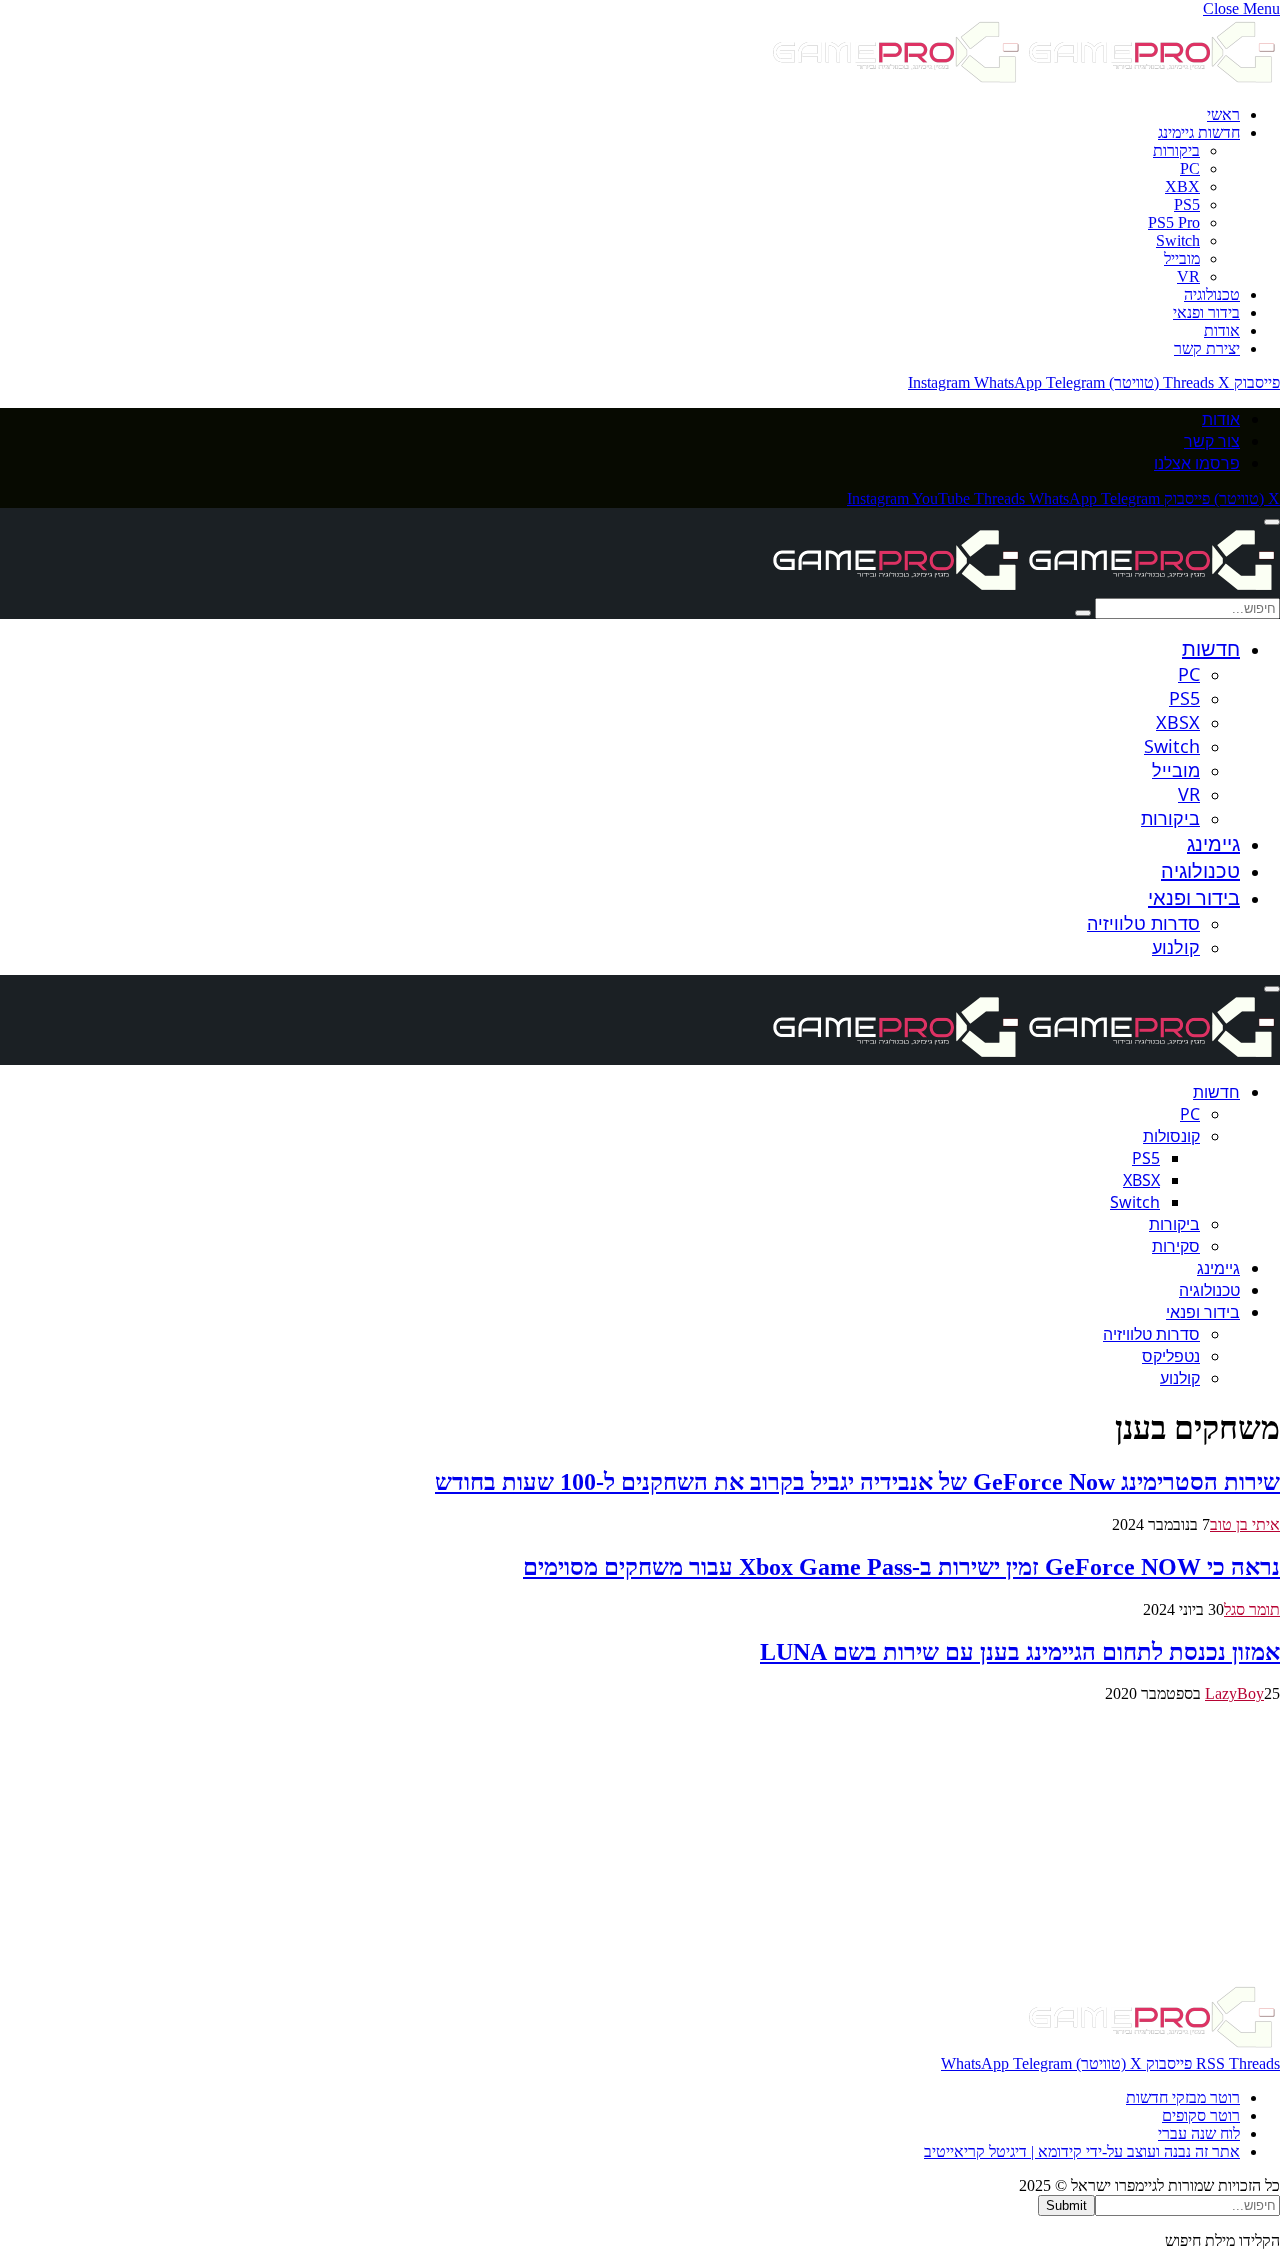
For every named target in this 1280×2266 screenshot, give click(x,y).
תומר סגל (1252, 1609)
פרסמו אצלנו (1197, 463)
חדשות (1211, 648)
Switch (1178, 240)
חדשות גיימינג (1199, 132)
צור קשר (1212, 441)
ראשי (1223, 114)
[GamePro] (1024, 588)
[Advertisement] (680, 1843)
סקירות (1176, 1246)
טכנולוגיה (1212, 294)
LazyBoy (1234, 1693)
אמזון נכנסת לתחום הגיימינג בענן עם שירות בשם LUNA (1020, 1652)
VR (1188, 276)
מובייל (1182, 258)
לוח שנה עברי (1199, 2133)
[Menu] (1272, 522)
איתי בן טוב (1245, 1524)
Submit (1066, 2205)
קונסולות (1171, 1136)
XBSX (1178, 722)
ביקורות (1176, 150)
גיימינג (1213, 843)
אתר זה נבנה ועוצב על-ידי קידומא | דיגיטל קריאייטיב (1082, 2151)
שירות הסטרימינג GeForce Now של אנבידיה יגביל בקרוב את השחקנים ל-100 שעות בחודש (857, 1482)
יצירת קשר (1207, 348)
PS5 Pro (1174, 222)
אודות (1222, 330)
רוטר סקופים (1201, 2115)
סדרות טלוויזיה (1143, 923)
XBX (1182, 186)
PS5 (1187, 204)
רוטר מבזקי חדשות (1183, 2097)
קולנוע (1176, 947)
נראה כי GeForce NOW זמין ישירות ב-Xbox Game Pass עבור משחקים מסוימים (901, 1567)
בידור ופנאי (1206, 312)
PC (1190, 168)
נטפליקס (1171, 1356)
